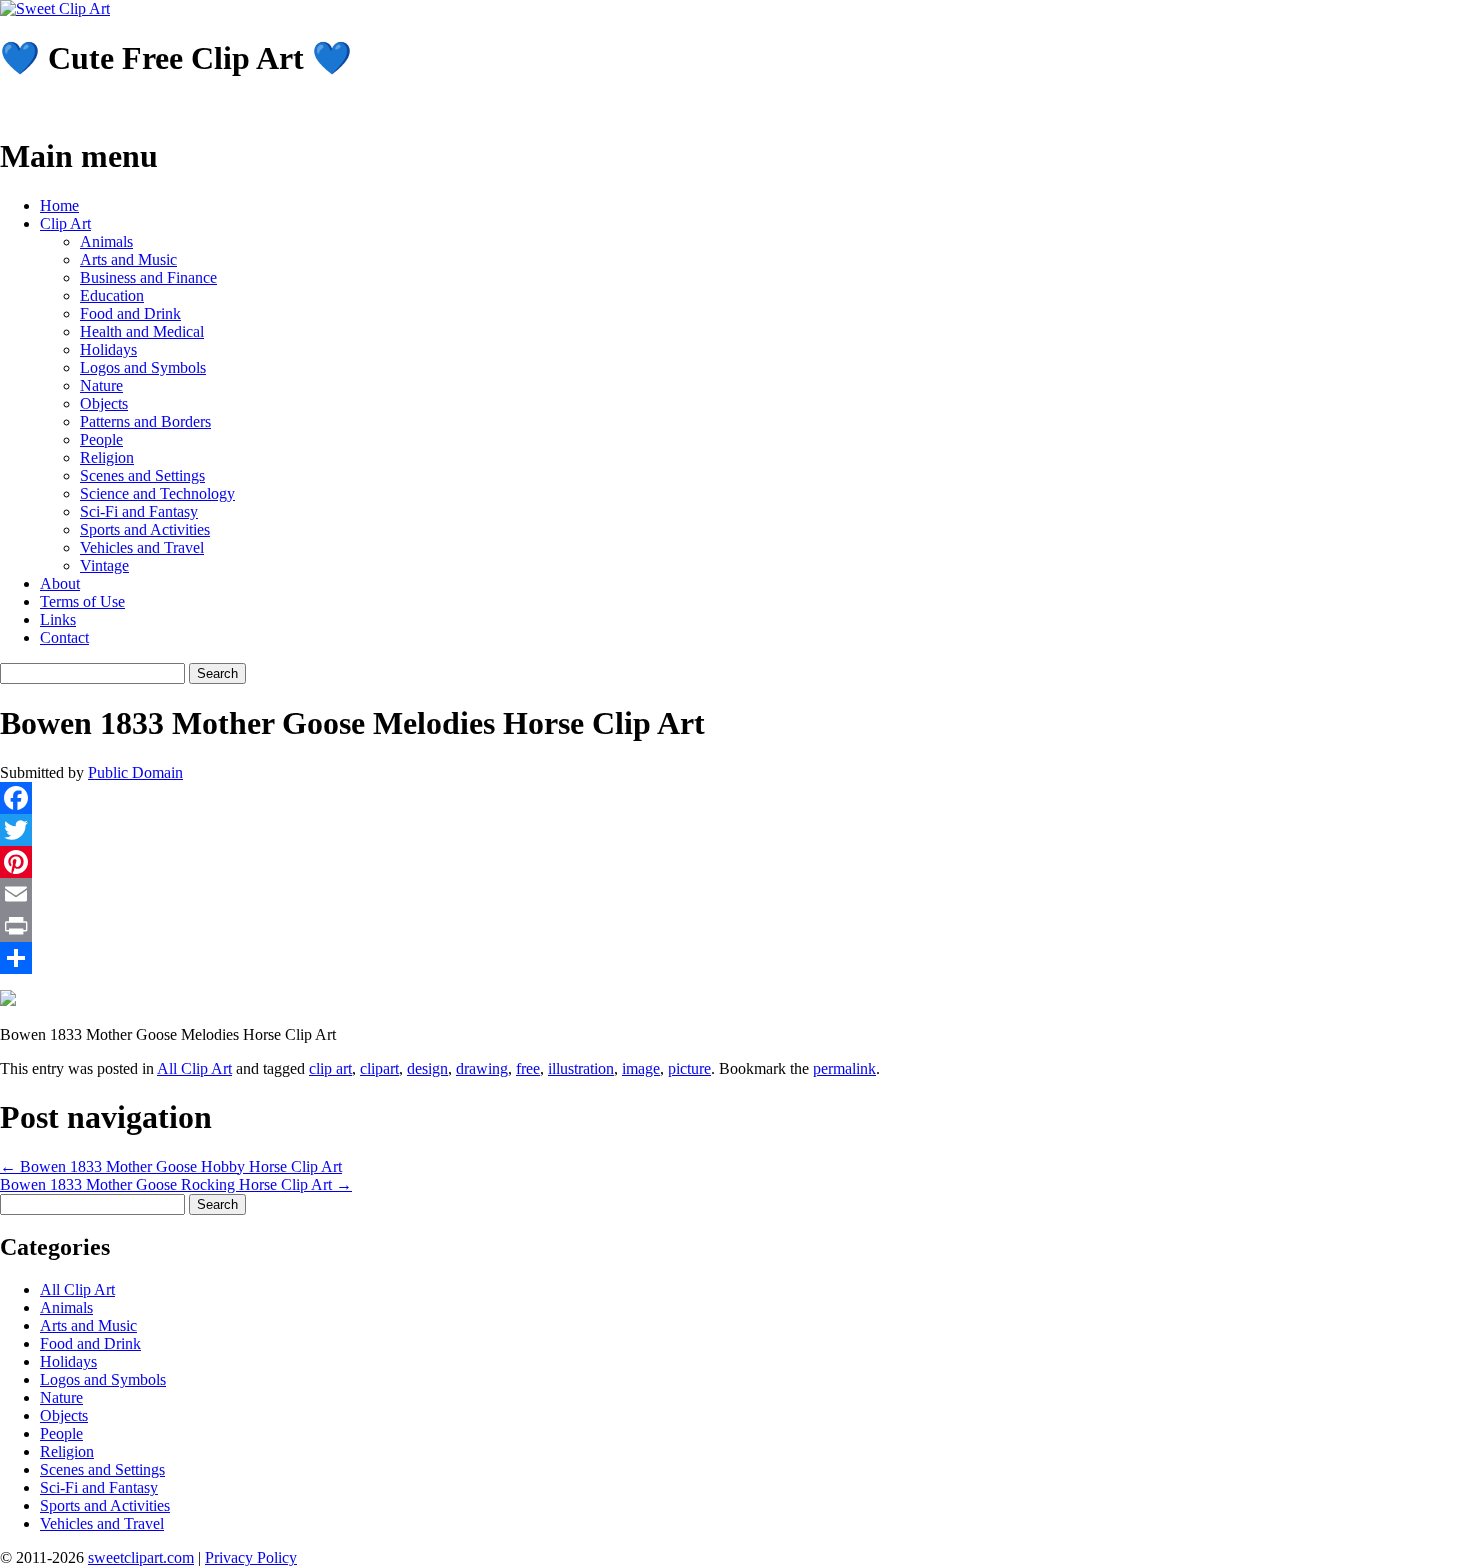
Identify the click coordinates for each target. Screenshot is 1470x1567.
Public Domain (135, 772)
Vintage (104, 565)
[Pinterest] (735, 862)
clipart (379, 1068)
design (427, 1068)
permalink (844, 1068)
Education (112, 295)
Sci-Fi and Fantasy (139, 511)
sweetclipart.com (141, 1557)
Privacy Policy (251, 1557)
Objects (104, 403)
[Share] (735, 958)
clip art (330, 1068)
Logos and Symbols (143, 367)
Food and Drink (130, 313)
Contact (64, 637)
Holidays (108, 349)
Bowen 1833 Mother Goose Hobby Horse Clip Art (171, 1166)
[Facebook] (735, 798)
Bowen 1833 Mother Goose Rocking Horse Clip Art (176, 1184)
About (60, 583)
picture (689, 1068)
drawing (482, 1068)
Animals (106, 241)
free (528, 1068)
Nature (101, 385)
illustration (581, 1068)
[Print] (735, 926)
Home (59, 205)
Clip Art (65, 223)
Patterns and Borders (145, 421)
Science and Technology (157, 493)
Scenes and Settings (142, 475)
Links (58, 619)
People (101, 439)
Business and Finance (148, 277)
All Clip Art (194, 1068)
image (641, 1068)
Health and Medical (142, 331)
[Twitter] (735, 830)
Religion (107, 457)
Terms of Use (82, 601)
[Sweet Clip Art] (55, 8)
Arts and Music (128, 259)
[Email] (735, 894)
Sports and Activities (145, 529)
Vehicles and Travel (142, 547)
